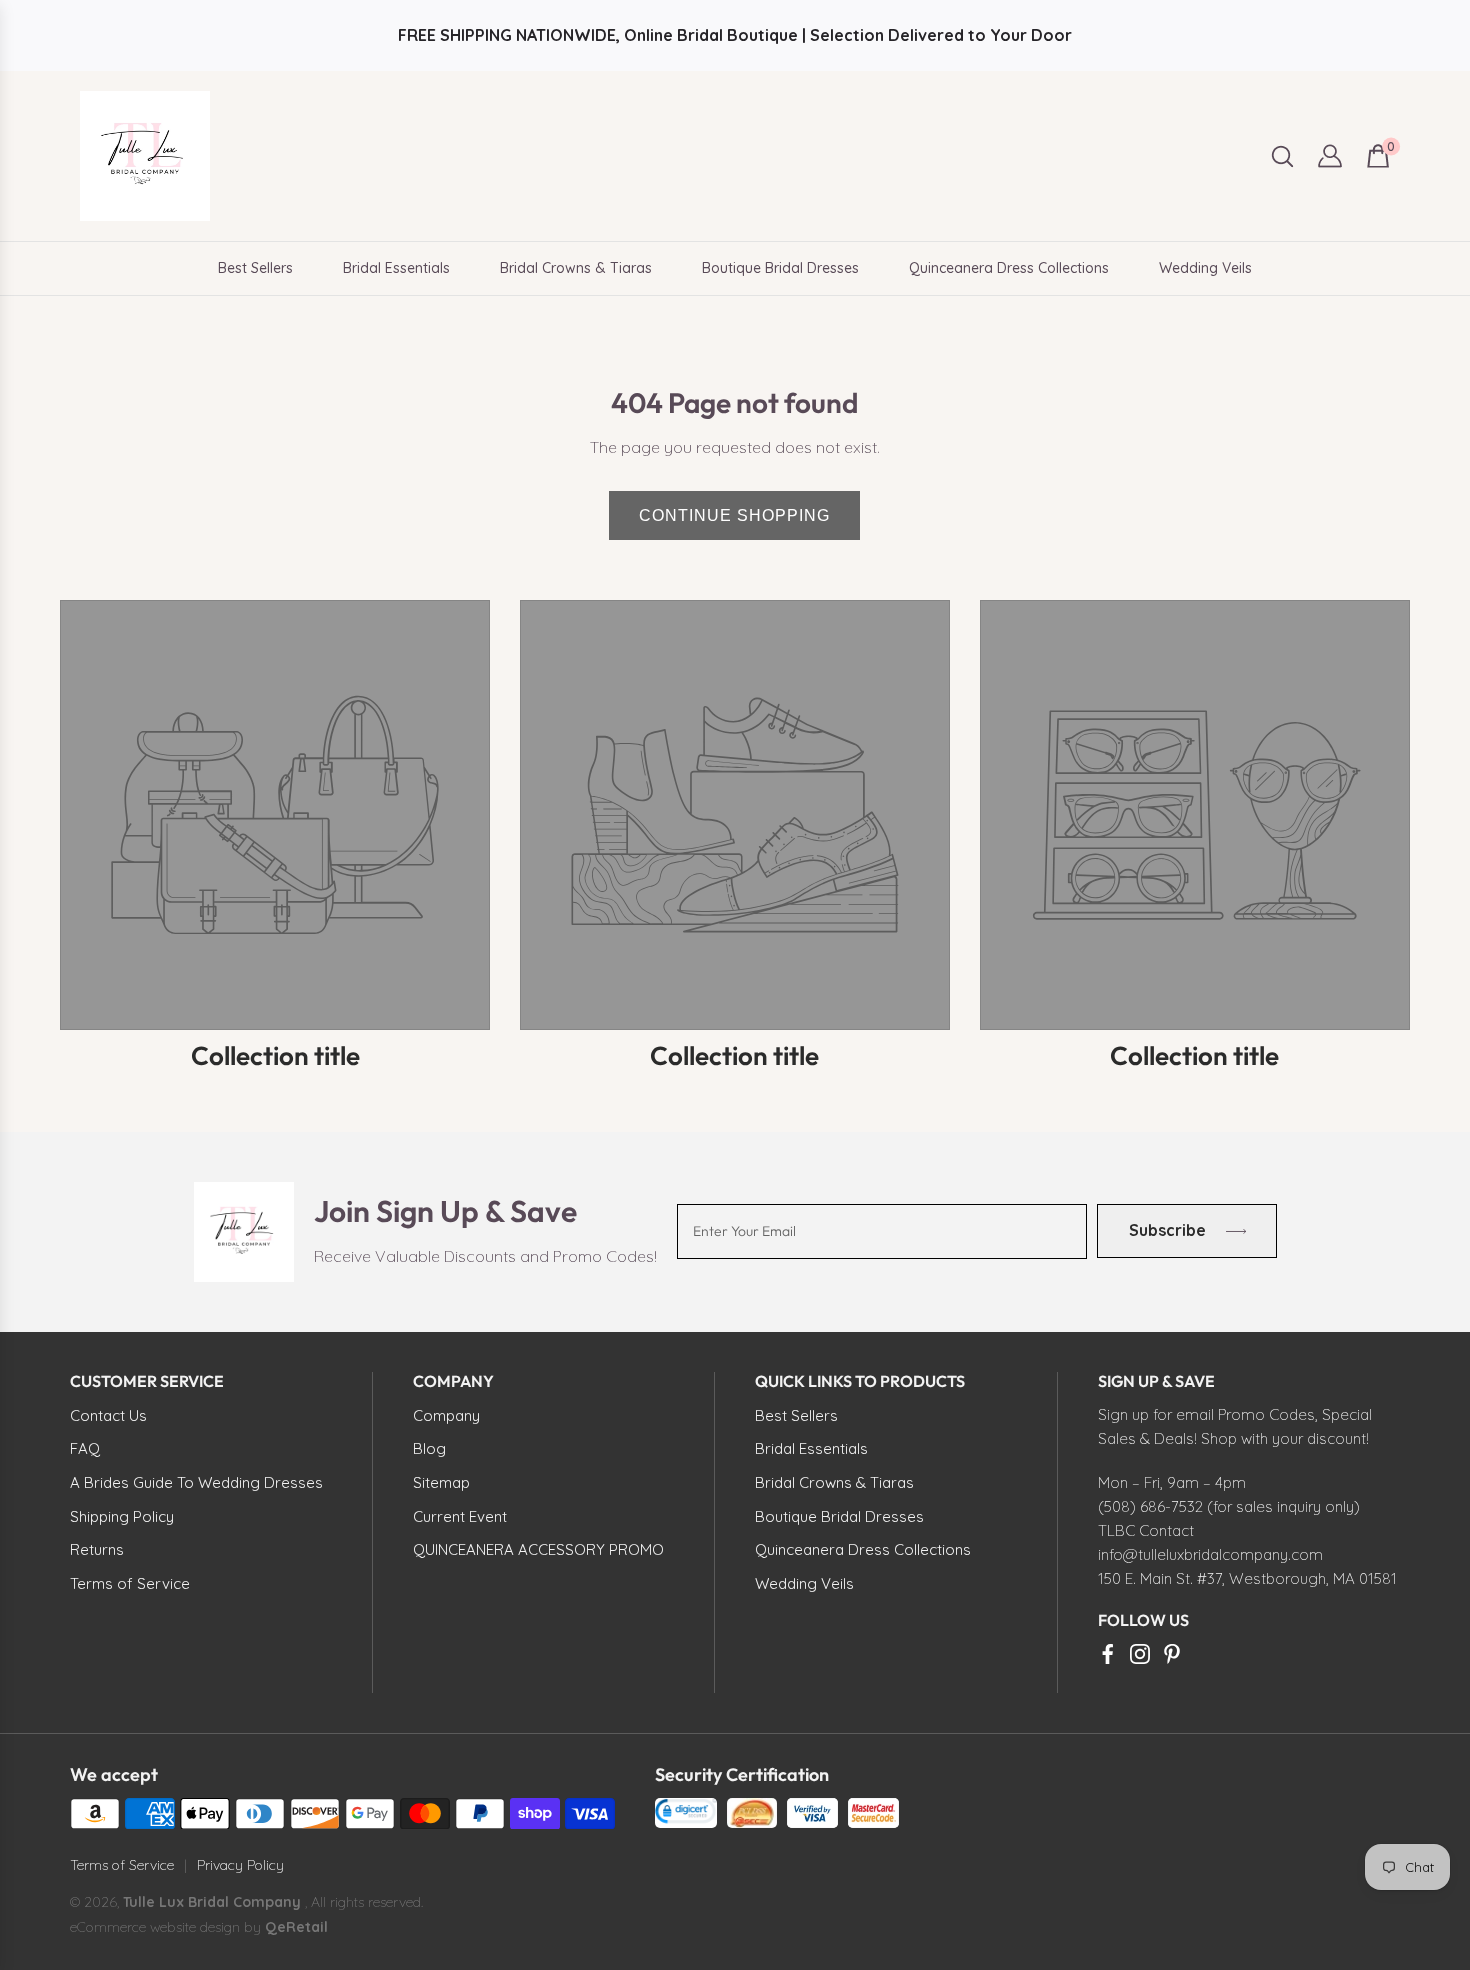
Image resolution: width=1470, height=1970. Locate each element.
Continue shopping (734, 515)
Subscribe (1166, 1231)
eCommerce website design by (167, 1927)
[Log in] (1330, 156)
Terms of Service (122, 1865)
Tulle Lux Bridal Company (212, 1902)
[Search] (1282, 156)
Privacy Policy (240, 1865)
